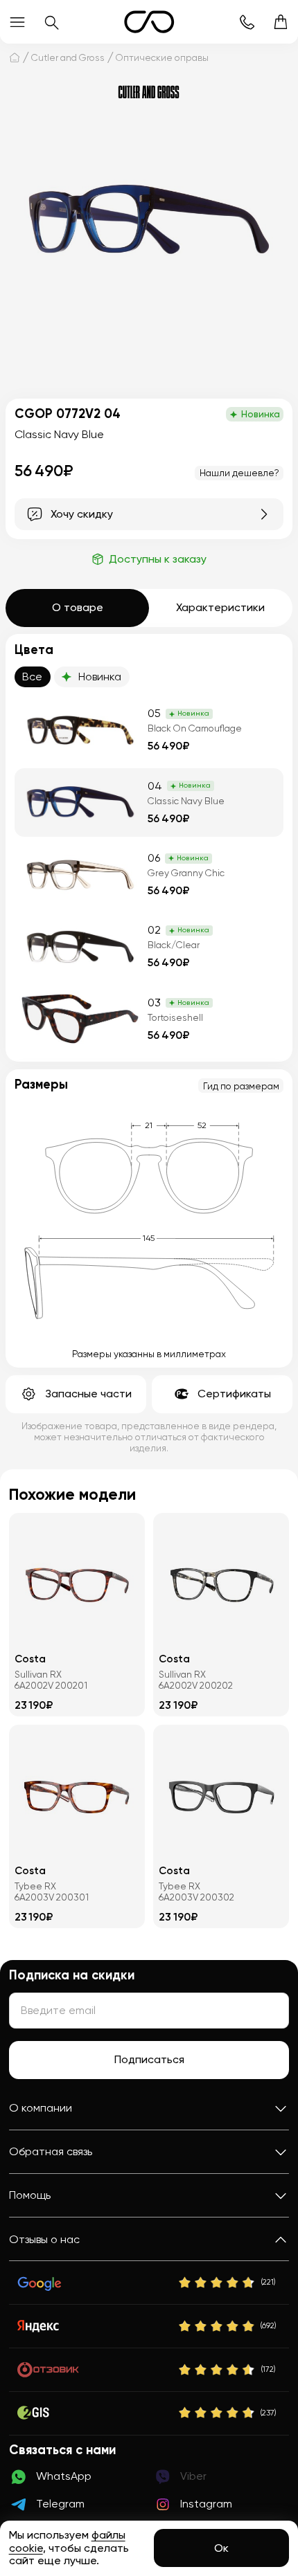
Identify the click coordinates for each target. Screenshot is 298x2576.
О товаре (78, 607)
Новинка (100, 677)
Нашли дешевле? (239, 473)
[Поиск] (51, 22)
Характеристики (220, 607)
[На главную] (15, 57)
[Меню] (17, 22)
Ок (221, 2548)
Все (32, 677)
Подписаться (149, 2059)
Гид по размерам (241, 1086)
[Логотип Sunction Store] (149, 22)
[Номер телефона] (246, 22)
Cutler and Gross (68, 57)
